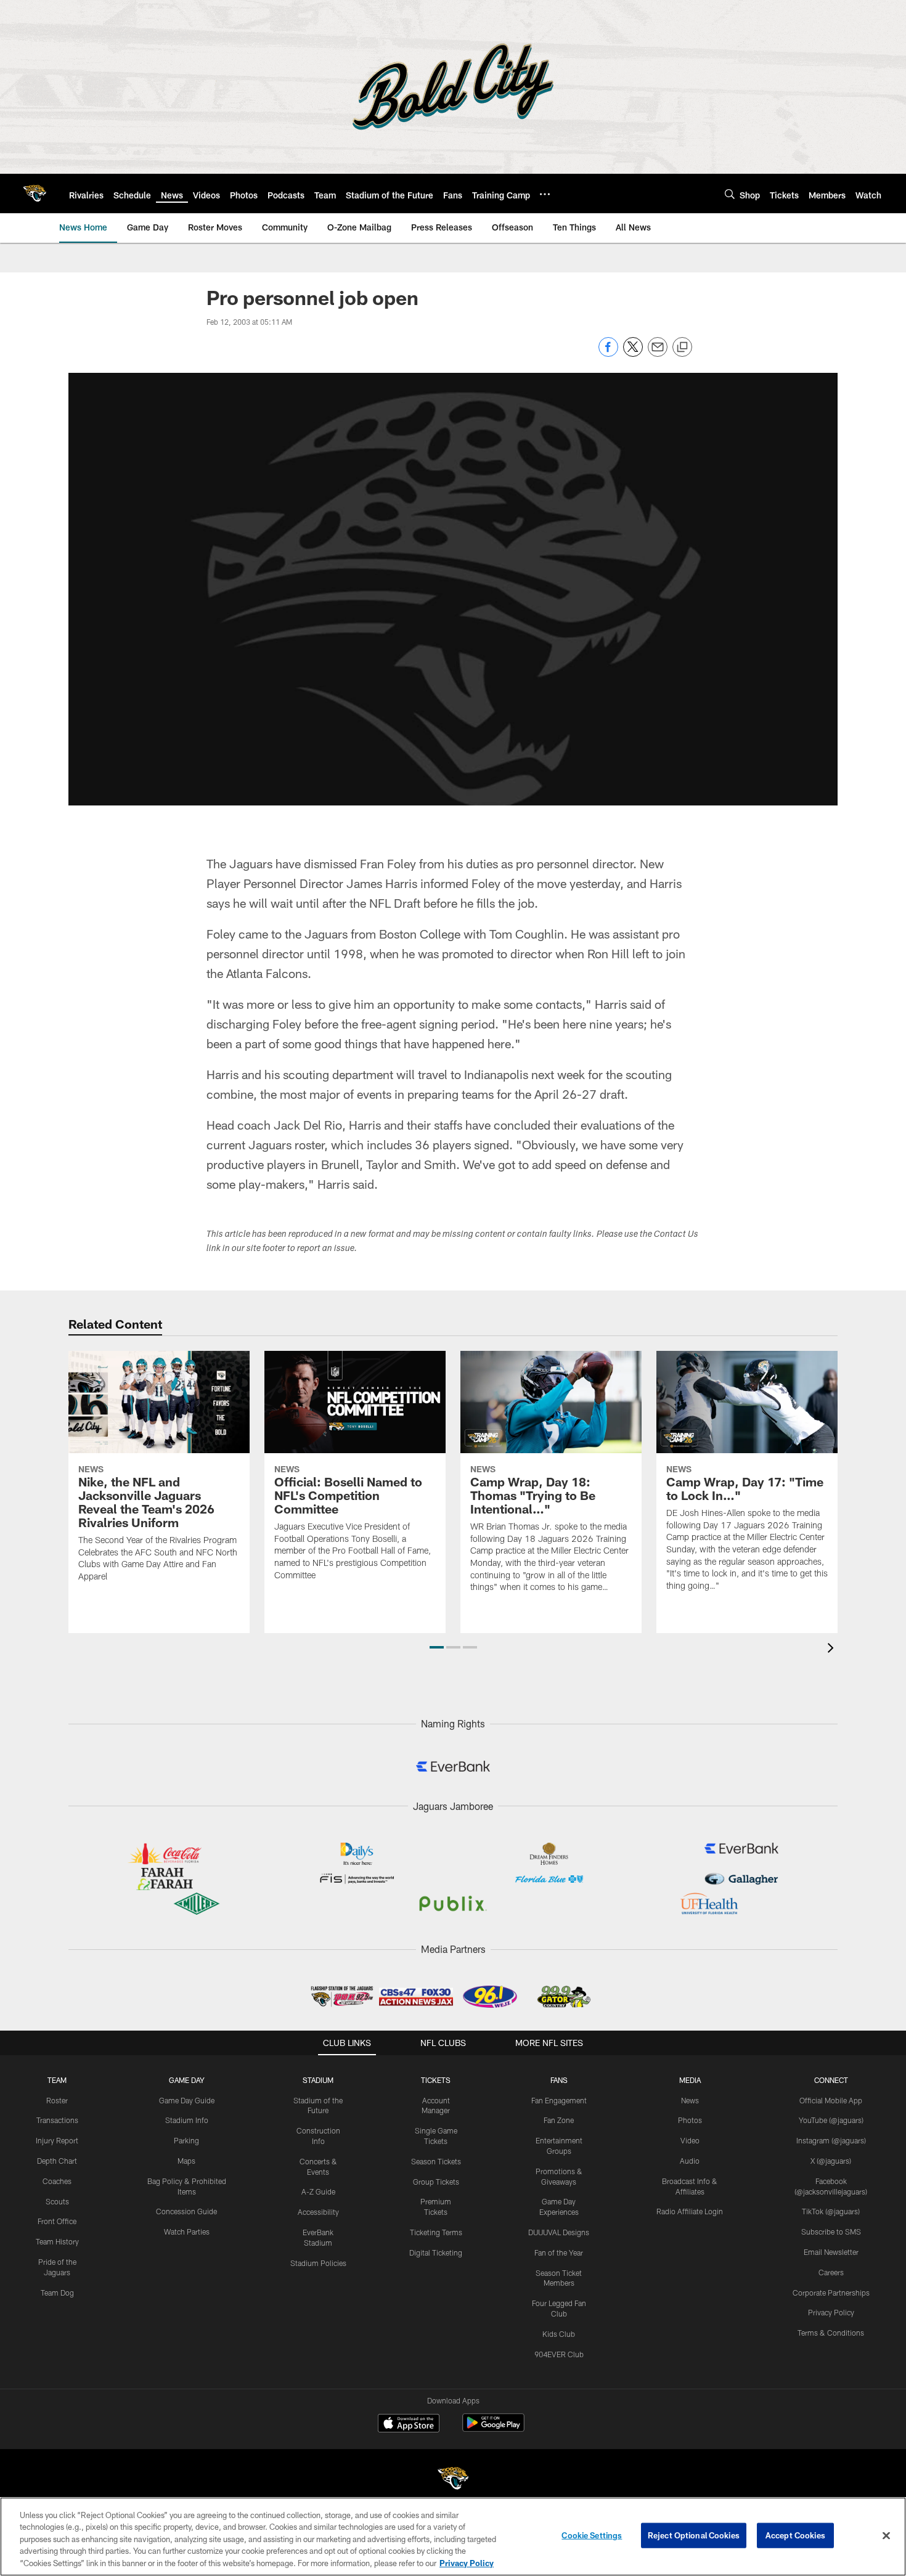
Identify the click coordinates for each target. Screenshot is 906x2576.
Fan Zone (559, 2120)
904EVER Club (559, 2354)
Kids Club (559, 2334)
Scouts (57, 2201)
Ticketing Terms (436, 2232)
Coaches (57, 2181)
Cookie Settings (592, 2535)
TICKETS (436, 2080)
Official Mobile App (831, 2100)
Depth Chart (57, 2161)
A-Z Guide (318, 2191)
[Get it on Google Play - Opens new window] (493, 2429)
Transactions (57, 2120)
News (690, 2100)
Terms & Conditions (831, 2333)
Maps (186, 2161)
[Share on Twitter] (633, 353)
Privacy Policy (831, 2312)
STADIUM (318, 2080)
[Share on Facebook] (608, 353)
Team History (57, 2241)
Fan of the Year (559, 2252)
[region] (453, 2537)
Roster (57, 2100)
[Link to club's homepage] (35, 194)
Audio (690, 2161)
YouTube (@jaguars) (831, 2120)
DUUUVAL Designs (559, 2232)
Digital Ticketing (436, 2252)
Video (690, 2140)
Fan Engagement (559, 2100)
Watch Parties (187, 2232)
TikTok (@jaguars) (831, 2211)
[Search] (730, 194)
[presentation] (833, 1649)
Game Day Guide (187, 2100)
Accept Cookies (795, 2535)
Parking (186, 2140)
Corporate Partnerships (831, 2293)
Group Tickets (436, 2182)
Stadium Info (187, 2120)
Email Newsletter (831, 2252)
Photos (690, 2120)
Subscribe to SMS (831, 2232)
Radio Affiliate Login (690, 2211)
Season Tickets (436, 2161)
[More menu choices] (545, 194)
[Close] (886, 2536)
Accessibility (318, 2212)
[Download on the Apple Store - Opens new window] (409, 2424)
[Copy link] (682, 348)
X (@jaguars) (831, 2161)
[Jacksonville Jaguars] (453, 2480)
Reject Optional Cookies (694, 2535)
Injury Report (57, 2140)
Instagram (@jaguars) (831, 2140)
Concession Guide (186, 2211)
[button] (437, 1647)
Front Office (57, 2221)
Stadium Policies (318, 2263)
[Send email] (658, 353)
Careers (831, 2272)
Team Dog (57, 2293)
